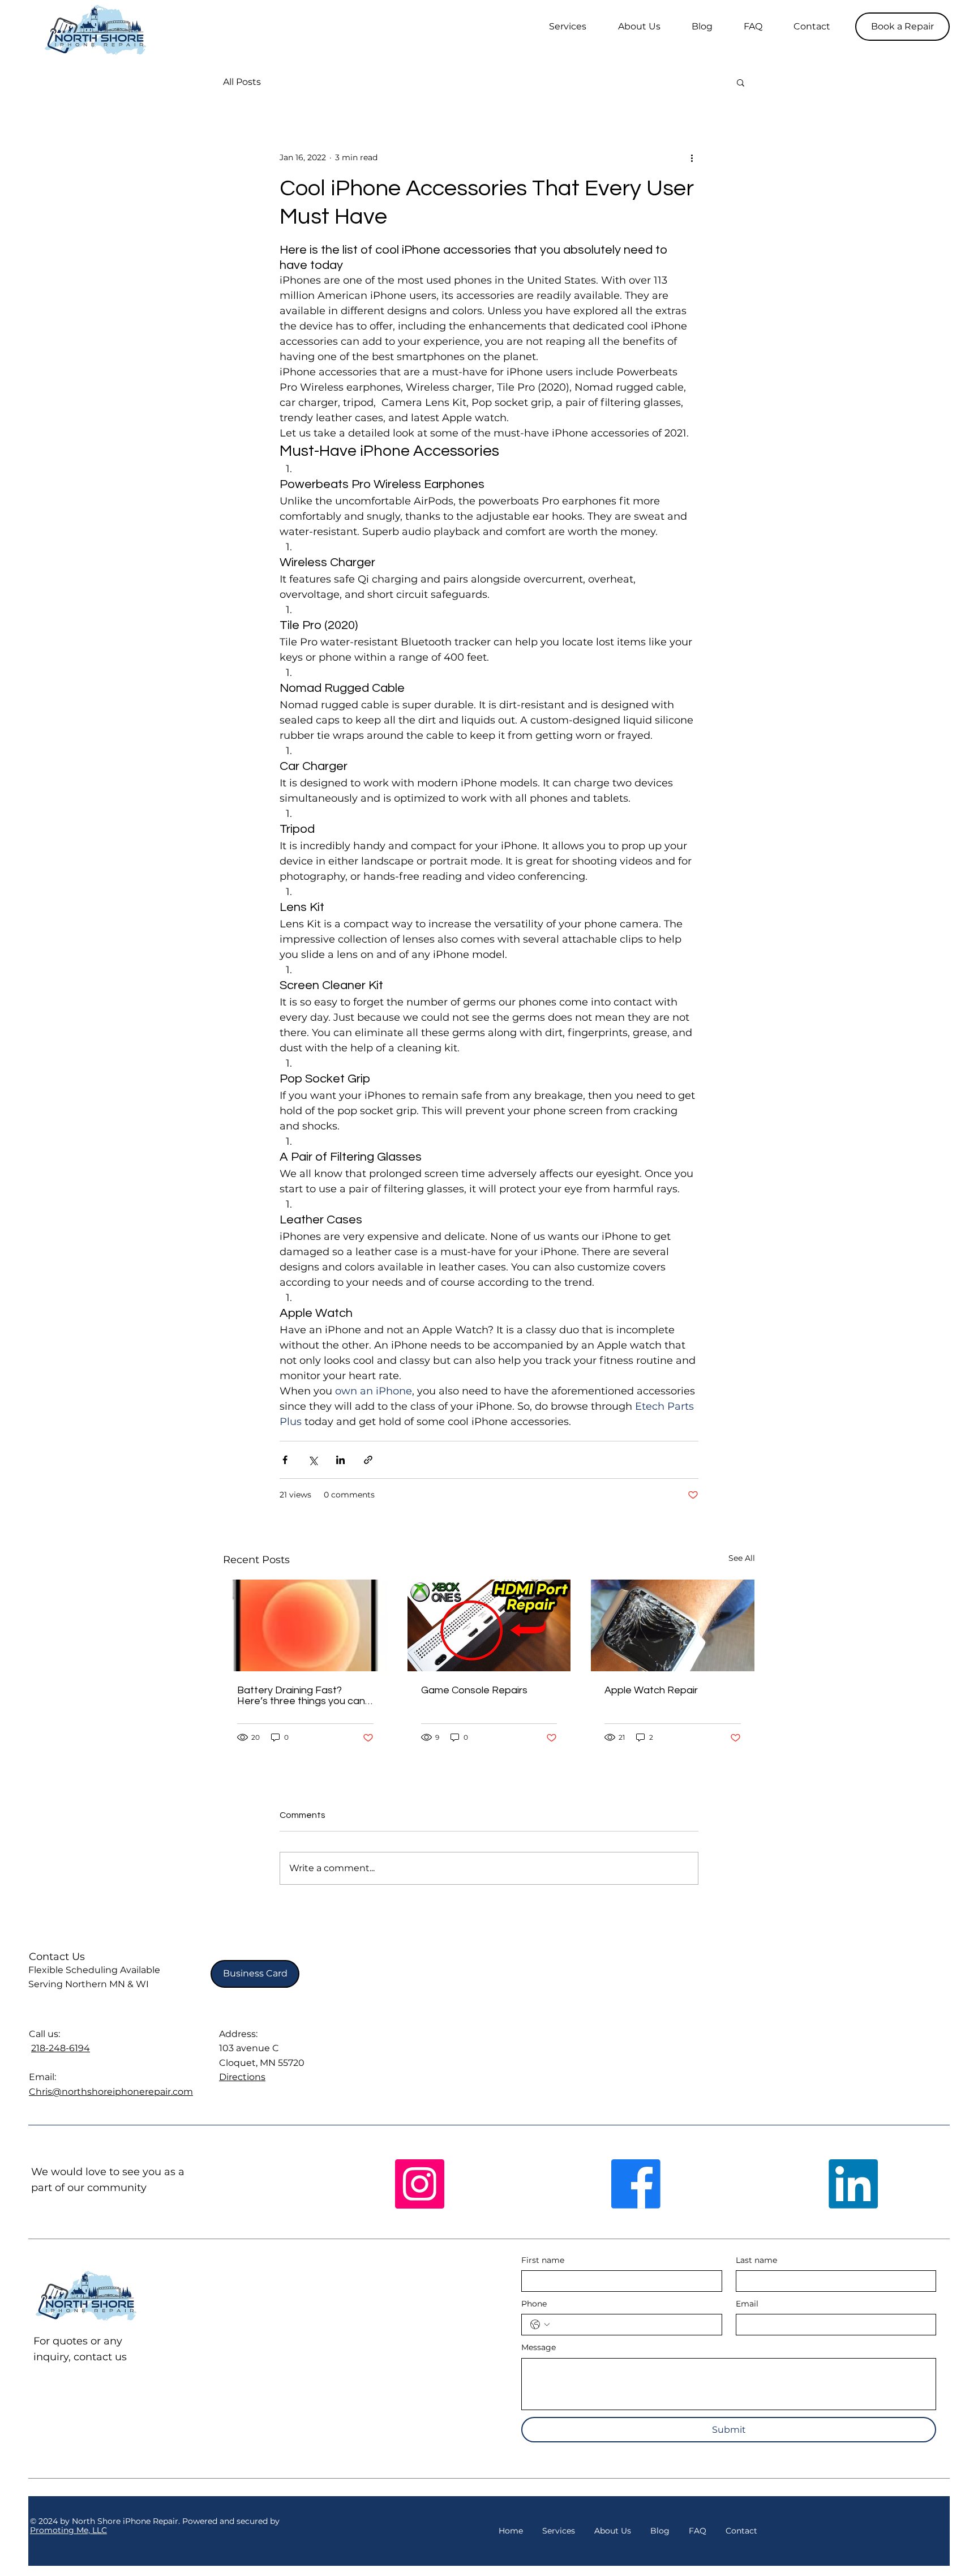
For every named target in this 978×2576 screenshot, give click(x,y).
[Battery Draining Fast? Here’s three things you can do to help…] (305, 1625)
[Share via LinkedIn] (340, 1460)
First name (543, 2260)
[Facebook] (636, 2184)
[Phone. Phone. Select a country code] (540, 2325)
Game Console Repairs (474, 1690)
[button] (902, 27)
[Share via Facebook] (285, 1460)
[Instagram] (420, 2184)
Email (747, 2304)
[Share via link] (368, 1460)
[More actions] (692, 157)
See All (742, 1558)
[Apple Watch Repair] (673, 1625)
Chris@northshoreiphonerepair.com (111, 2092)
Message (539, 2347)
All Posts (242, 82)
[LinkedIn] (853, 2184)
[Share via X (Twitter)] (313, 1460)
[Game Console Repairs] (489, 1625)
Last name (756, 2260)
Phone (534, 2304)
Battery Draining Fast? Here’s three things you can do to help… (301, 1696)
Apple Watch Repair (651, 1690)
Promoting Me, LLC (68, 2530)
